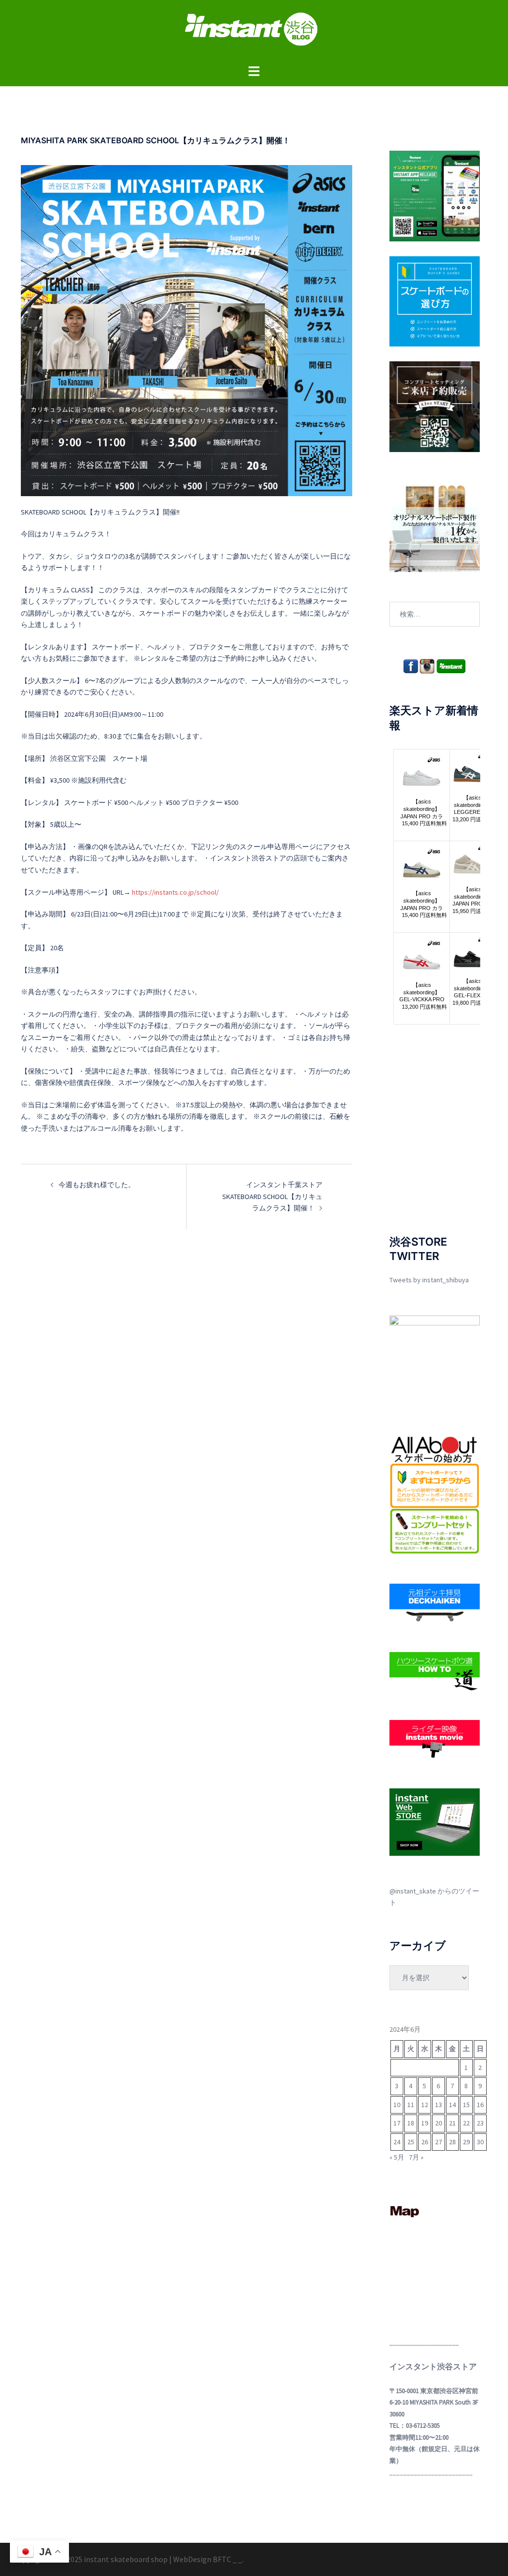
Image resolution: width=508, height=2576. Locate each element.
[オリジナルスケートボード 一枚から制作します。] (435, 526)
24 (397, 2142)
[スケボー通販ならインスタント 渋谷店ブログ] (254, 32)
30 (480, 2142)
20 (439, 2123)
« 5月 (397, 2157)
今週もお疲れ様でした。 (97, 1185)
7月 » (416, 2157)
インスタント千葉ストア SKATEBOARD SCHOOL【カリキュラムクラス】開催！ (272, 1196)
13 (439, 2105)
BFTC (222, 2559)
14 (452, 2105)
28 (452, 2142)
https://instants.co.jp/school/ (175, 892)
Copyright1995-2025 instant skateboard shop (91, 2559)
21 (452, 2123)
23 (480, 2123)
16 (480, 2105)
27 (439, 2142)
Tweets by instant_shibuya (429, 1280)
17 (397, 2123)
